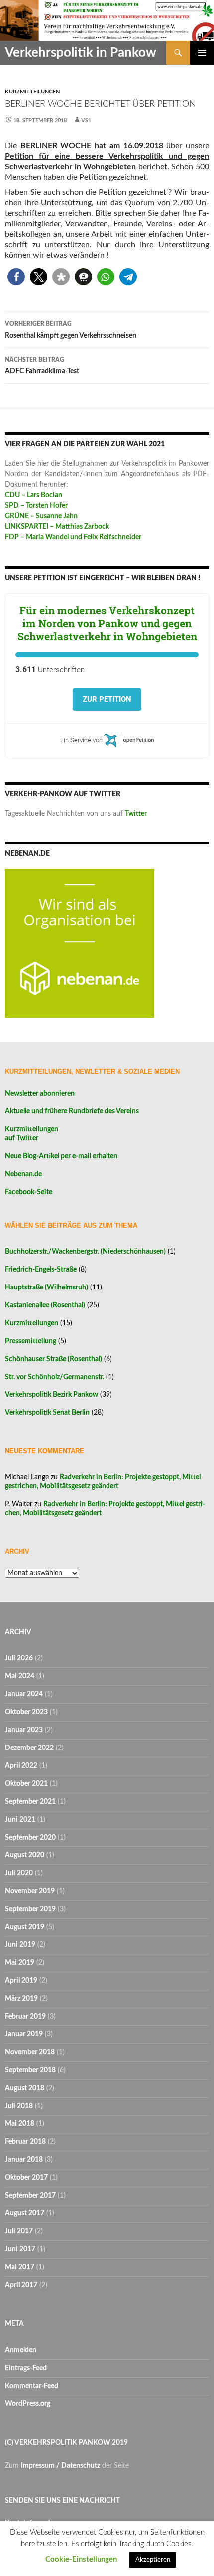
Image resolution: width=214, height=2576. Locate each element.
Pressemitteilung (31, 1341)
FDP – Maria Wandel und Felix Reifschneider (73, 537)
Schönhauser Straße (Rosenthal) (53, 1359)
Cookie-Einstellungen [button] (81, 2559)
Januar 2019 (24, 2034)
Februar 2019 (25, 2017)
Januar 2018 (24, 2160)
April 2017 (21, 2285)
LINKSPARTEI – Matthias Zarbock (57, 527)
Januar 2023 (24, 1730)
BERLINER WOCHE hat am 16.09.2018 (92, 146)
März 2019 (21, 1999)
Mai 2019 (20, 1963)
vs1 (86, 121)
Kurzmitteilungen (32, 92)
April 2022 (21, 1766)
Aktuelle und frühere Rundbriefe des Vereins (72, 1111)
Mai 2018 (20, 2124)
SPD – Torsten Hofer (36, 506)
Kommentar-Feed (32, 2386)
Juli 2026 (19, 1658)
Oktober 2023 (26, 1712)
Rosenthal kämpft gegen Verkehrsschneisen (71, 330)
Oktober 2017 (26, 2178)
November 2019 (30, 1891)
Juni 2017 (20, 2249)
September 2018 (30, 2070)
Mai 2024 (20, 1676)
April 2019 (21, 1981)
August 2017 (25, 2213)
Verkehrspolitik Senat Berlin (47, 1413)
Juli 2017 (19, 2231)
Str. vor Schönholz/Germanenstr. (54, 1377)
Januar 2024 (24, 1694)
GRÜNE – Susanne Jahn (41, 516)
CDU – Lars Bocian (34, 495)
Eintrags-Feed (26, 2368)
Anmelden (21, 2350)
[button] (16, 277)
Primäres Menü (202, 53)
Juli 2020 (19, 1873)
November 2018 (30, 2052)
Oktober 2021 (26, 1784)
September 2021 (30, 1802)
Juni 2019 (20, 1945)
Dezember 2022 (29, 1748)
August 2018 (25, 2088)
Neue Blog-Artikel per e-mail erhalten (61, 1156)
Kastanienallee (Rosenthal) (45, 1305)
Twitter (136, 814)
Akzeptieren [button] (153, 2560)
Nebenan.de (23, 1174)
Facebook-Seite (29, 1192)
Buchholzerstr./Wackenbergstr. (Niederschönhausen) (85, 1252)
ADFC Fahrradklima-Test (42, 366)
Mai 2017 (20, 2267)
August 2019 (25, 1927)
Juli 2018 (19, 2106)
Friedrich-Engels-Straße (41, 1270)
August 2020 (25, 1855)
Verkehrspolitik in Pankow (81, 53)
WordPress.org (28, 2404)
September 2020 (30, 1838)
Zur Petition (107, 699)
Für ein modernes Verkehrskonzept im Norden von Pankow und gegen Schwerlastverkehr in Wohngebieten (107, 623)
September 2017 (30, 2196)
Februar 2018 (25, 2142)
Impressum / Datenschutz (60, 2466)
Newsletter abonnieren (40, 1094)
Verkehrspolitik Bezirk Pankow (52, 1395)
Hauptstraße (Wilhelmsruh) (47, 1288)
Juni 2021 (20, 1820)
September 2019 (30, 1909)
